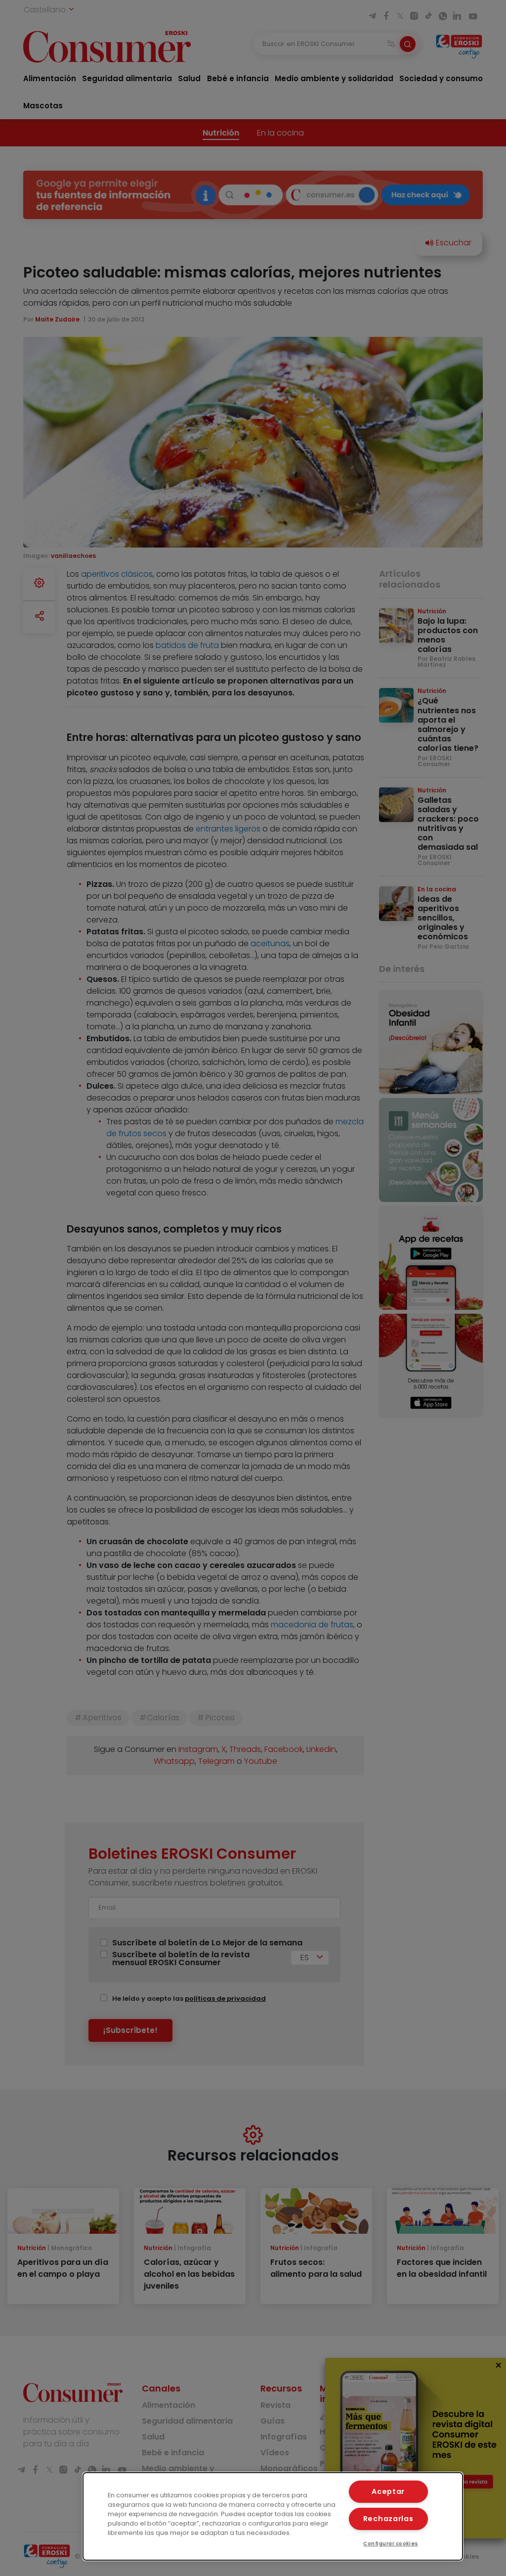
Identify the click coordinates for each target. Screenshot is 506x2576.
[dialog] (273, 2516)
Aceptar (388, 2491)
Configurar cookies (391, 2544)
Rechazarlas (388, 2519)
